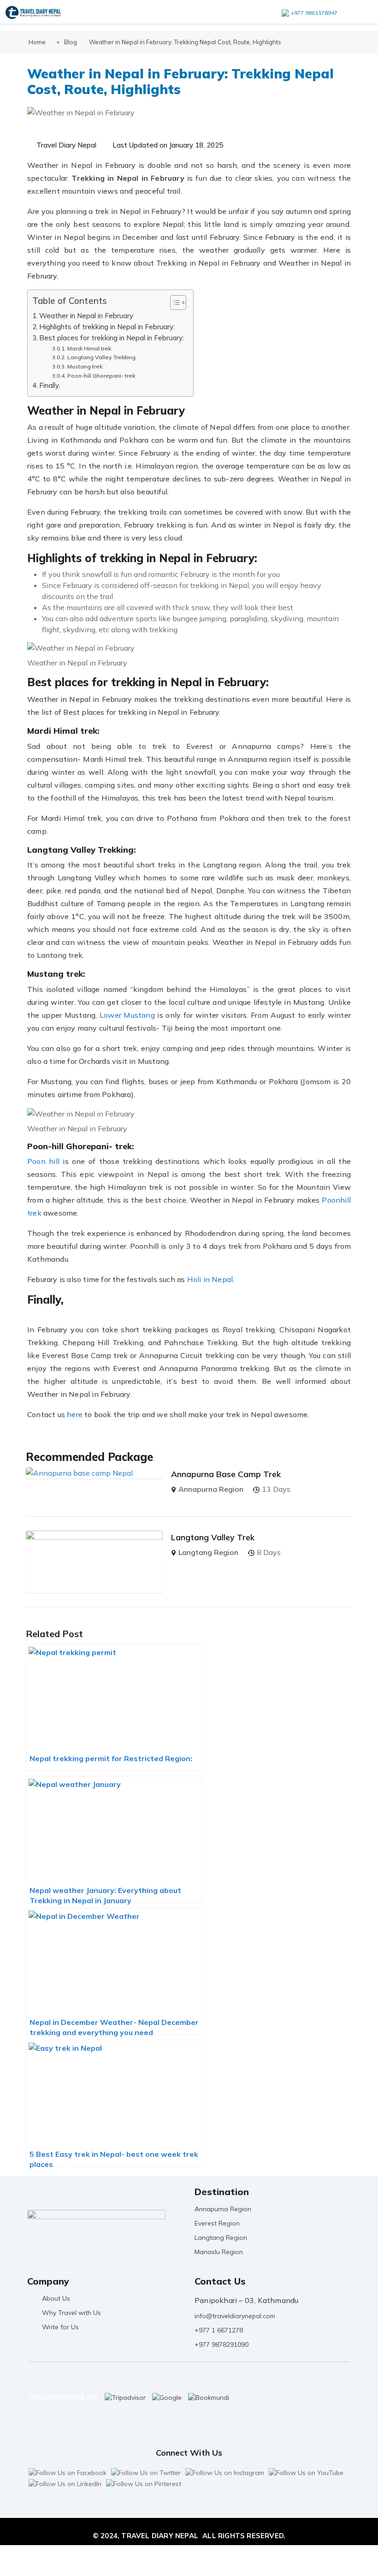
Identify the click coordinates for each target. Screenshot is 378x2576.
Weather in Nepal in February (86, 316)
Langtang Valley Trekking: (102, 357)
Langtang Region (208, 1552)
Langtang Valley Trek (213, 1537)
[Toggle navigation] (359, 12)
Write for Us (60, 2327)
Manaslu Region (219, 2252)
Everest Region (217, 2223)
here (75, 1414)
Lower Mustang (127, 1015)
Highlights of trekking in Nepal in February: (107, 327)
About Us (56, 2298)
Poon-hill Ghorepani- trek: (102, 376)
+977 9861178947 (314, 13)
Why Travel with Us (71, 2313)
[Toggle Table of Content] (174, 303)
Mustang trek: (85, 366)
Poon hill (43, 1161)
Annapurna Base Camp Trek (226, 1474)
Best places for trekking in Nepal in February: (112, 338)
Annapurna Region (211, 1489)
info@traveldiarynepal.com (235, 2316)
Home (37, 42)
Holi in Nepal (210, 1279)
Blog (71, 42)
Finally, (50, 385)
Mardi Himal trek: (90, 348)
